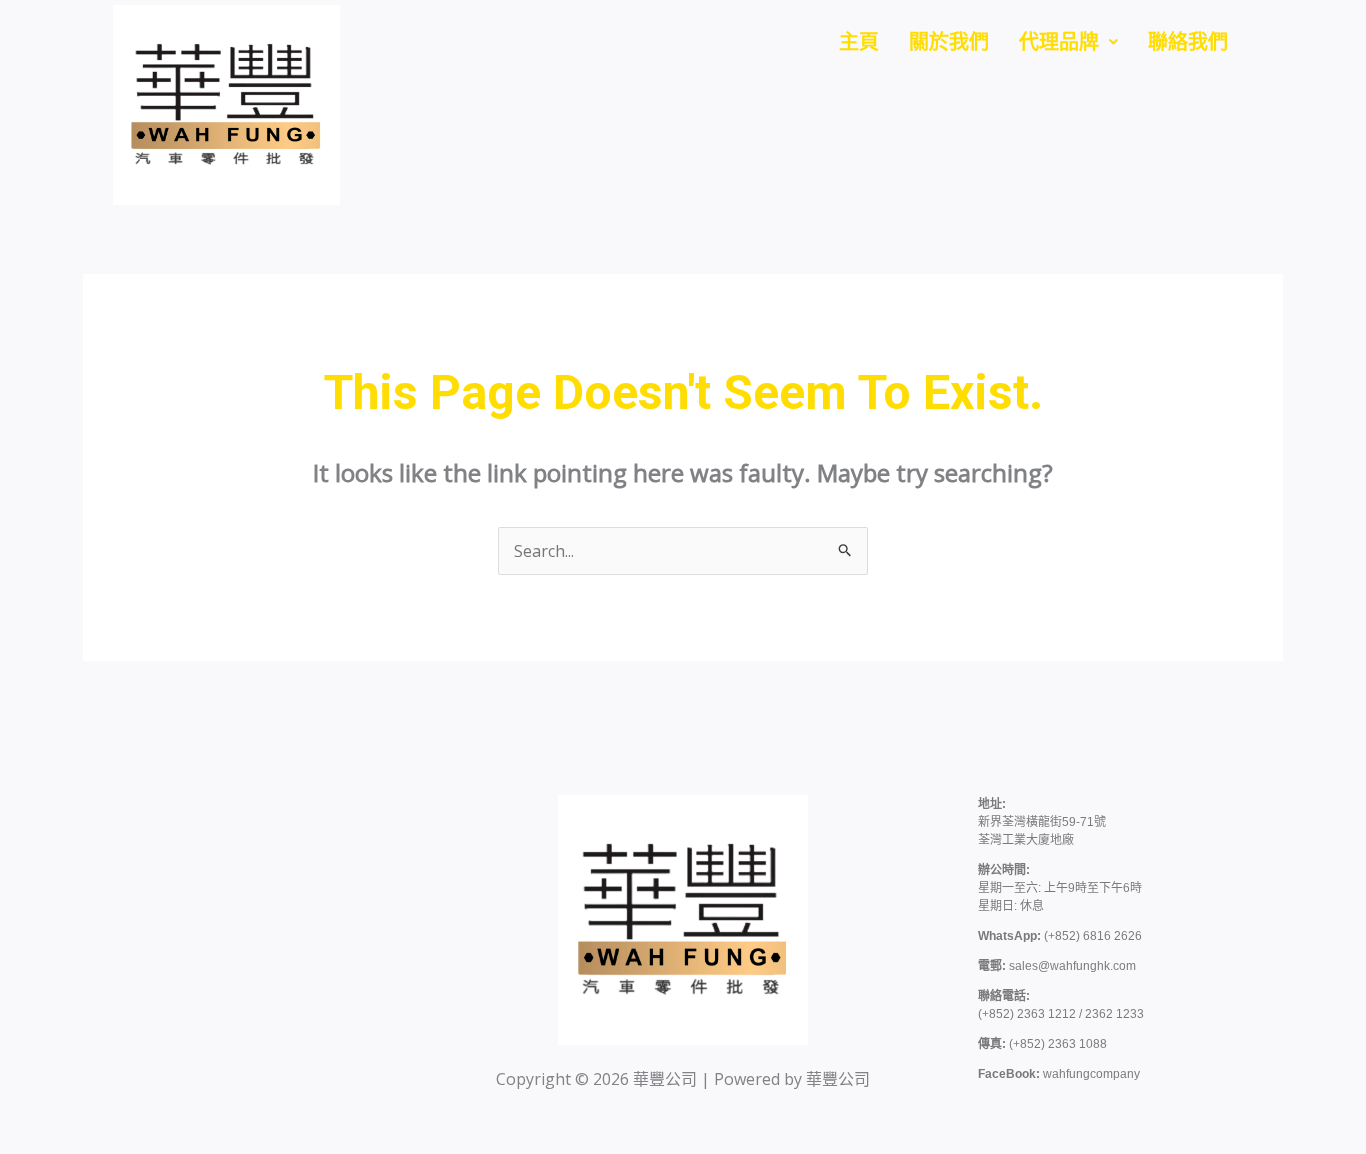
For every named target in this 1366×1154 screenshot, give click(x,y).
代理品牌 (1059, 42)
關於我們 (949, 42)
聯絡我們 (1188, 42)
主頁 (859, 42)
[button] (1068, 42)
